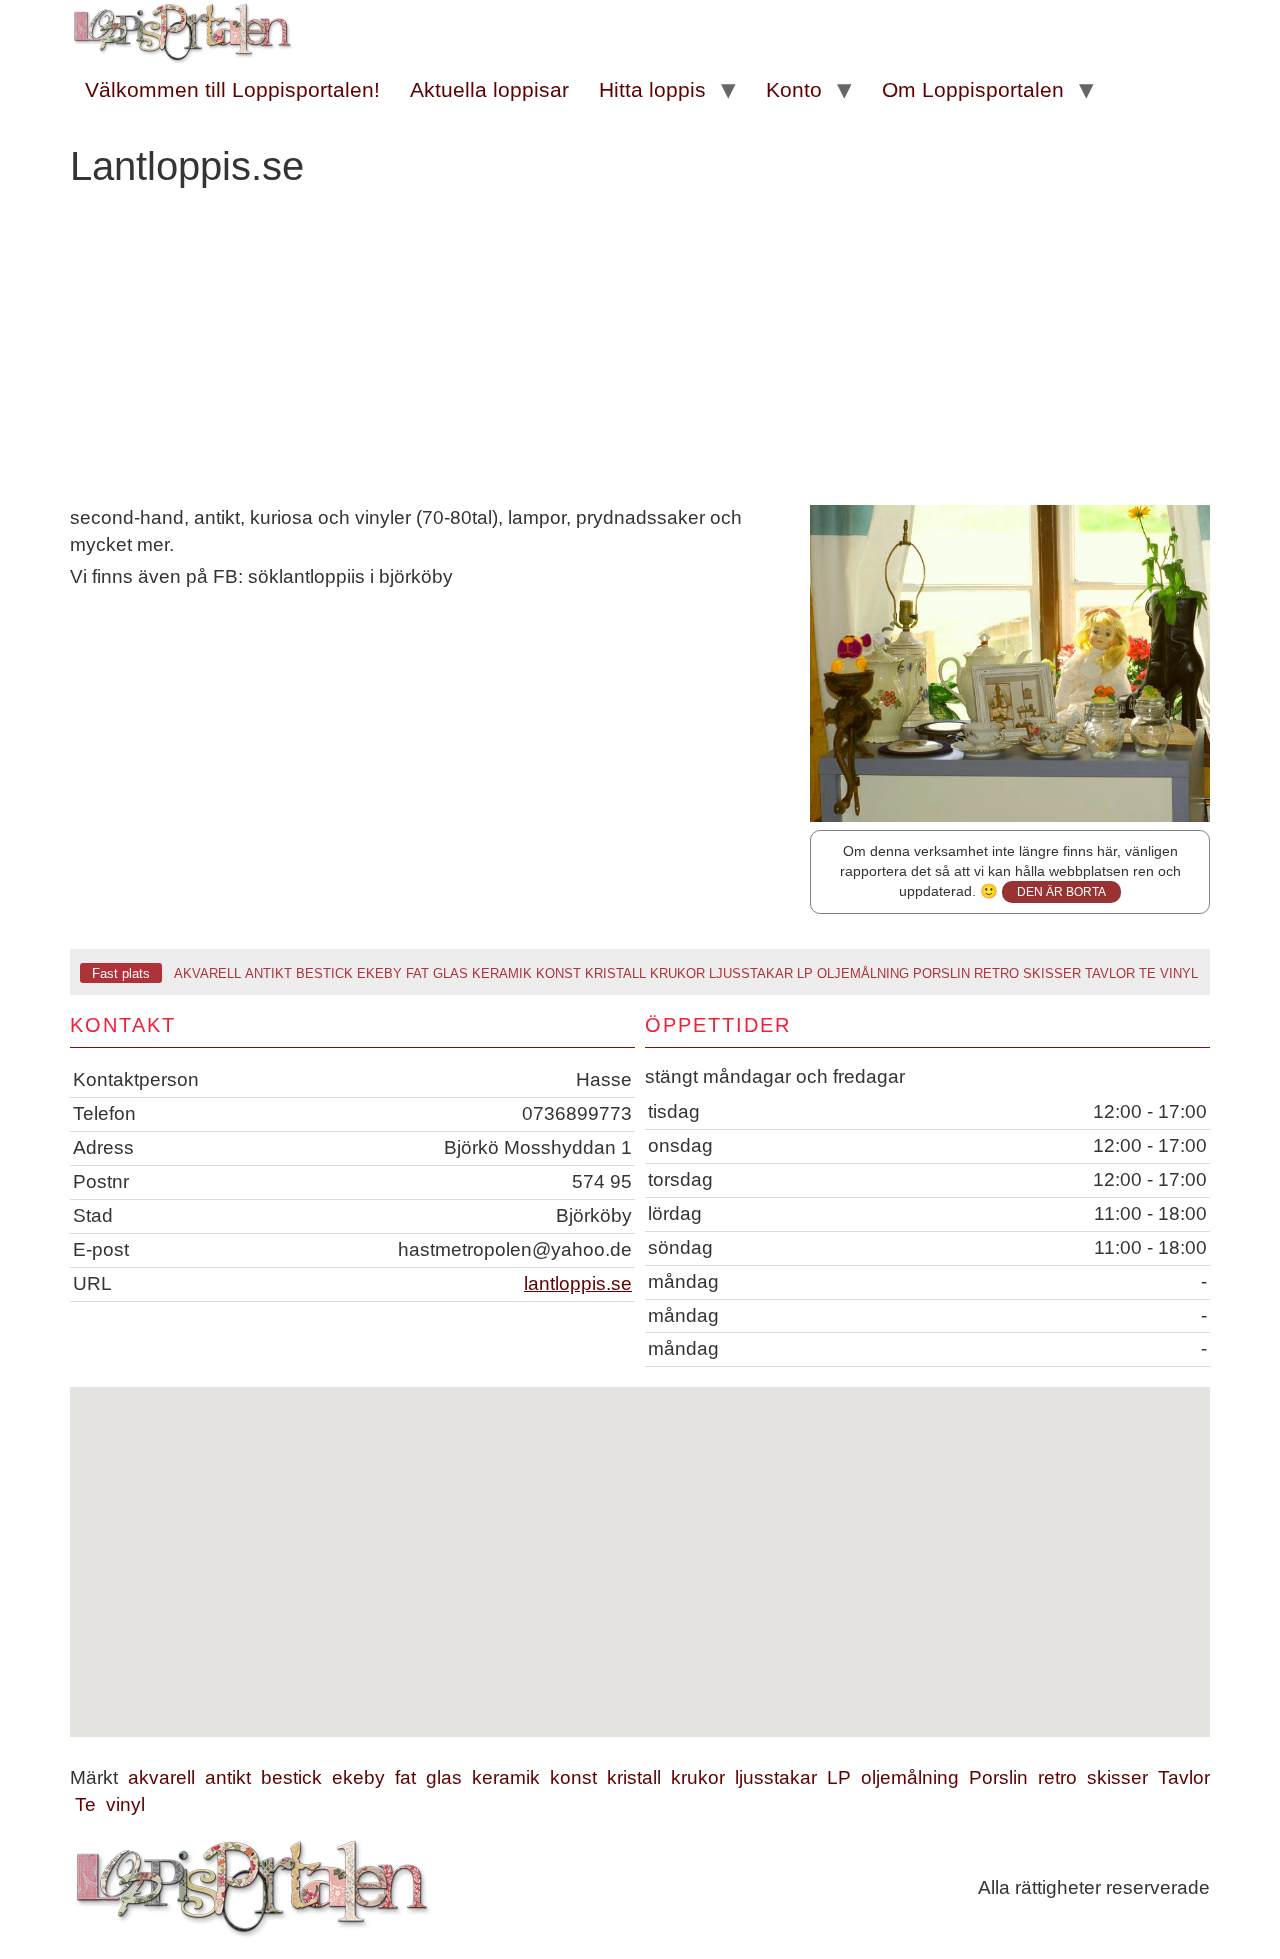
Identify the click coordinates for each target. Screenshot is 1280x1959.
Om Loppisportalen (973, 89)
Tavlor (1110, 973)
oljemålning (863, 973)
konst (558, 973)
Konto (794, 89)
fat (417, 973)
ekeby (379, 973)
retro (996, 973)
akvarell (207, 973)
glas (450, 973)
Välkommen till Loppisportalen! (232, 89)
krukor (677, 973)
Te (1147, 973)
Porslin (941, 973)
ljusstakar (751, 973)
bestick (324, 973)
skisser (1052, 973)
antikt (268, 973)
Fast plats (121, 973)
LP (805, 973)
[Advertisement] (640, 355)
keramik (502, 973)
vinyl (1179, 973)
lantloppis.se (578, 1283)
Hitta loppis (652, 89)
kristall (615, 973)
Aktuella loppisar (489, 89)
